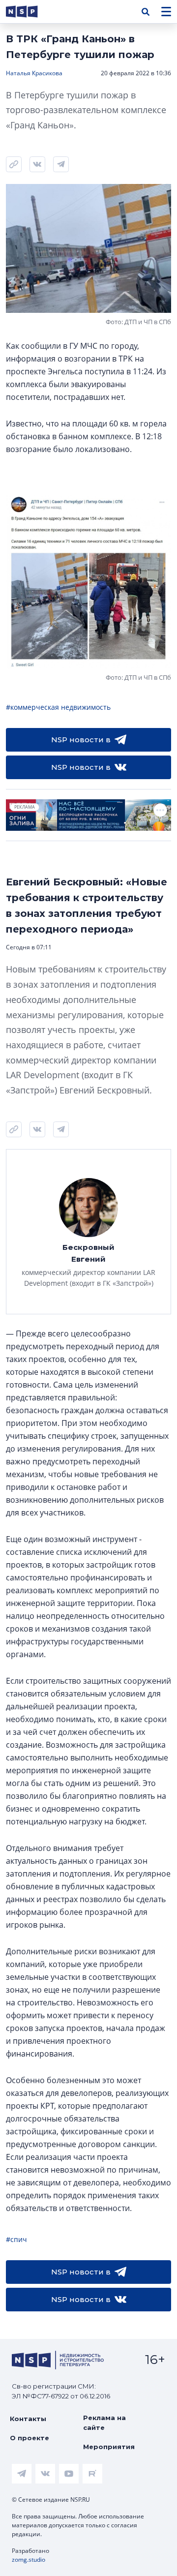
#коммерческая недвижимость (58, 707)
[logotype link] (30, 12)
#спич (16, 2239)
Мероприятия (109, 2447)
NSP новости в (81, 740)
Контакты (28, 2419)
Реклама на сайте (104, 2423)
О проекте (29, 2438)
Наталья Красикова (34, 73)
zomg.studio (29, 2560)
